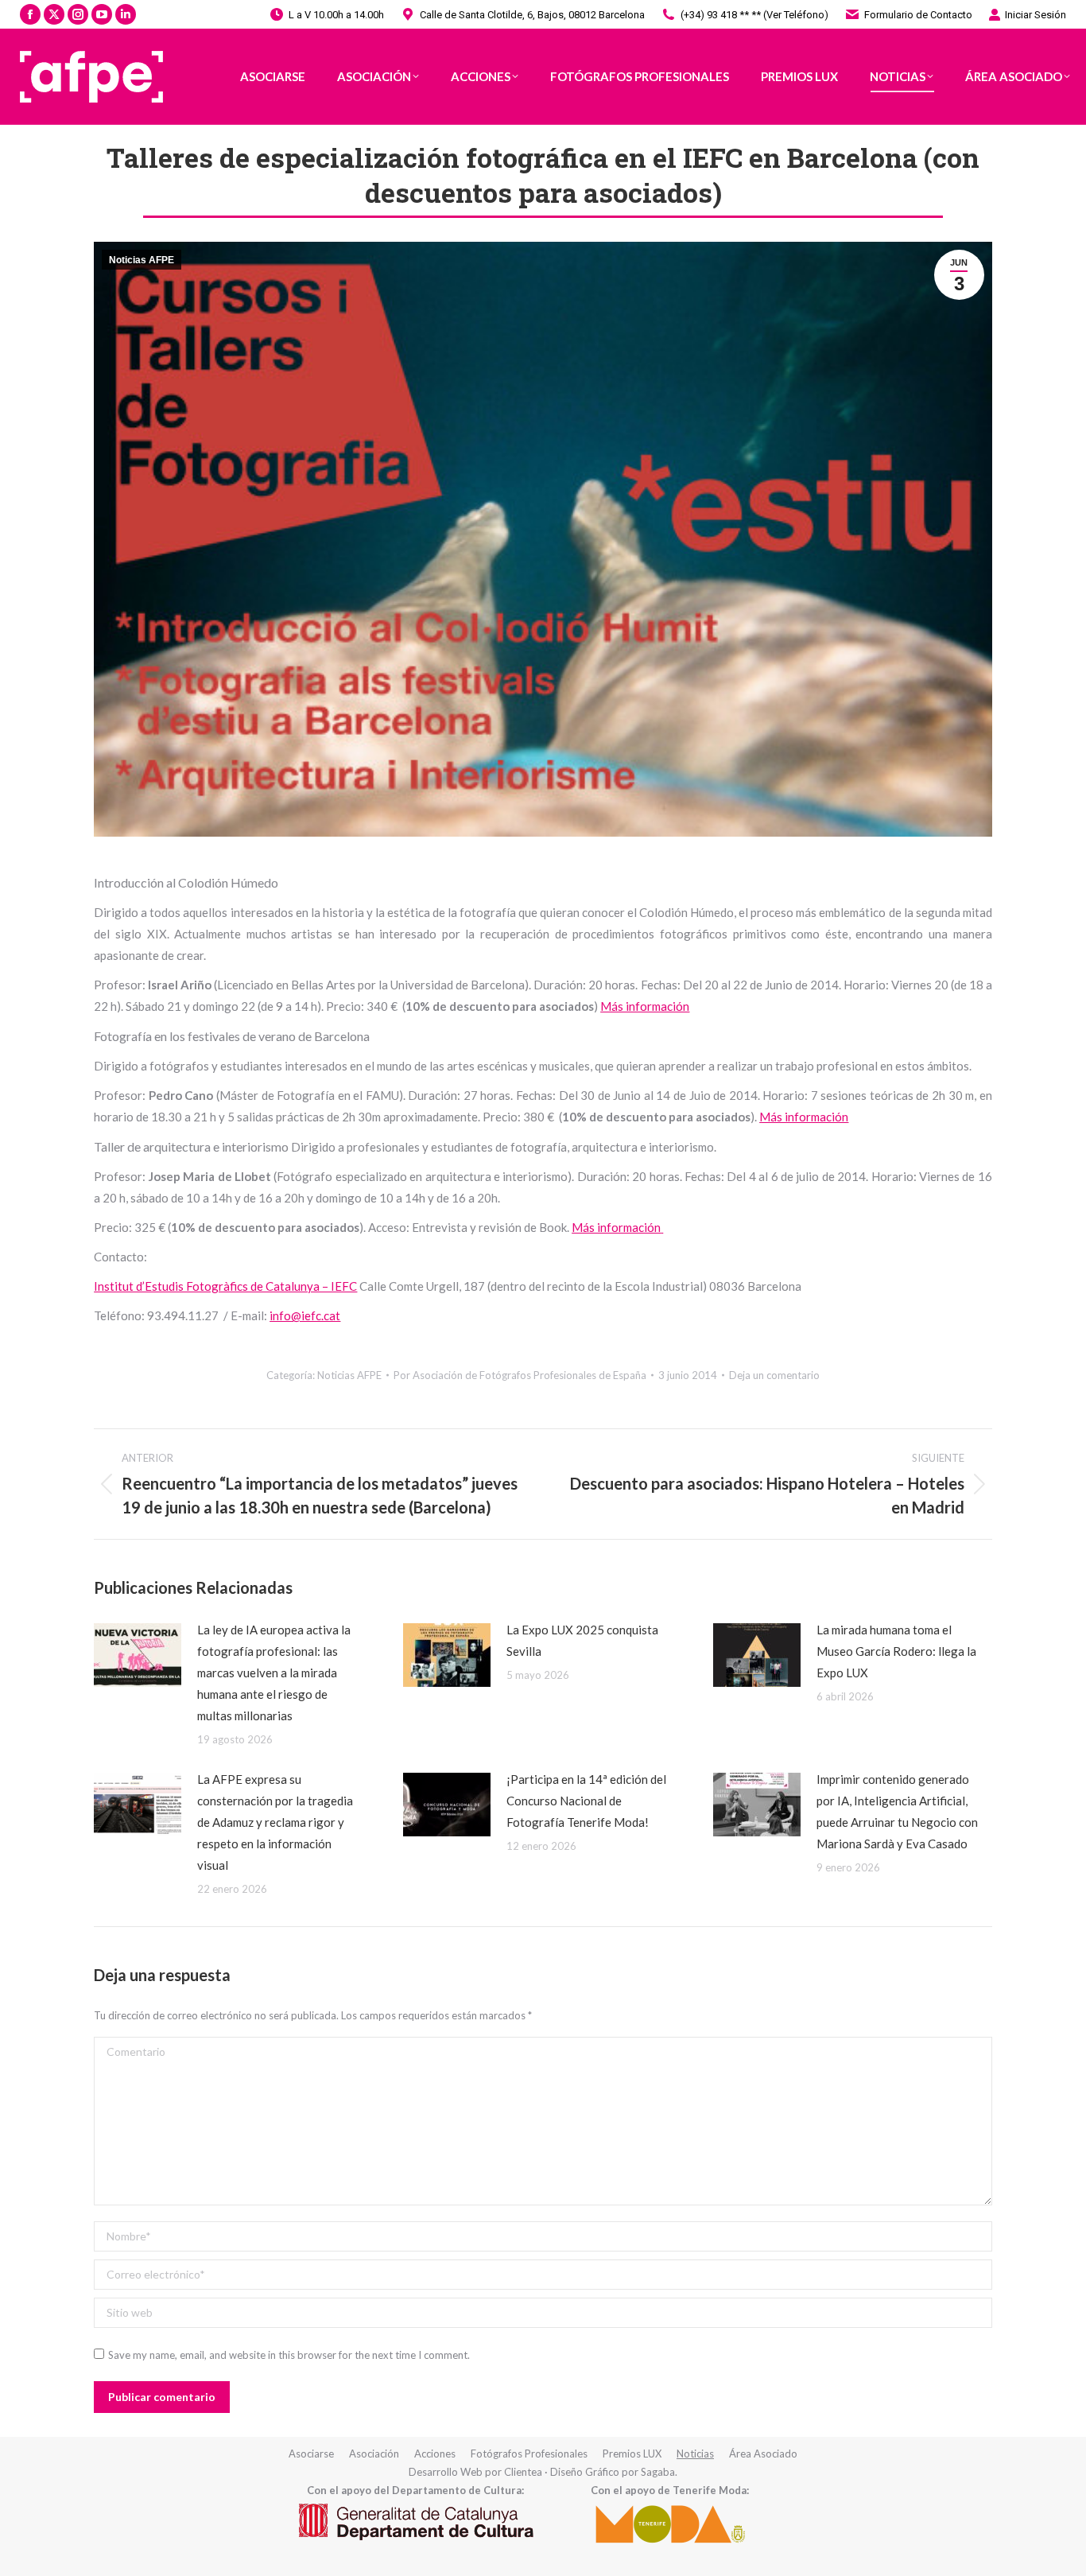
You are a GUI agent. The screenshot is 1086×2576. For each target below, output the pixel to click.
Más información (645, 1006)
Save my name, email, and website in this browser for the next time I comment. (289, 2355)
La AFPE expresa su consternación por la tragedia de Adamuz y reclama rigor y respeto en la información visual (275, 1822)
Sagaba (658, 2472)
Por (520, 1375)
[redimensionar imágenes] (138, 1655)
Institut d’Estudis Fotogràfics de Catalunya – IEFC (225, 1286)
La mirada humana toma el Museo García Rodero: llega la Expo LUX (896, 1651)
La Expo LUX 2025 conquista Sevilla (582, 1640)
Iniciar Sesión (1036, 15)
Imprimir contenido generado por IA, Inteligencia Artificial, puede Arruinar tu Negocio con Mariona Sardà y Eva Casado (897, 1811)
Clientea (523, 2472)
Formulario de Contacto (918, 15)
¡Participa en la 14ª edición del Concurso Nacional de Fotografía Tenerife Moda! (586, 1801)
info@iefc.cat (305, 1315)
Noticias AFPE (142, 260)
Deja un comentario (774, 1375)
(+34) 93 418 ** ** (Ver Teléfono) (754, 15)
